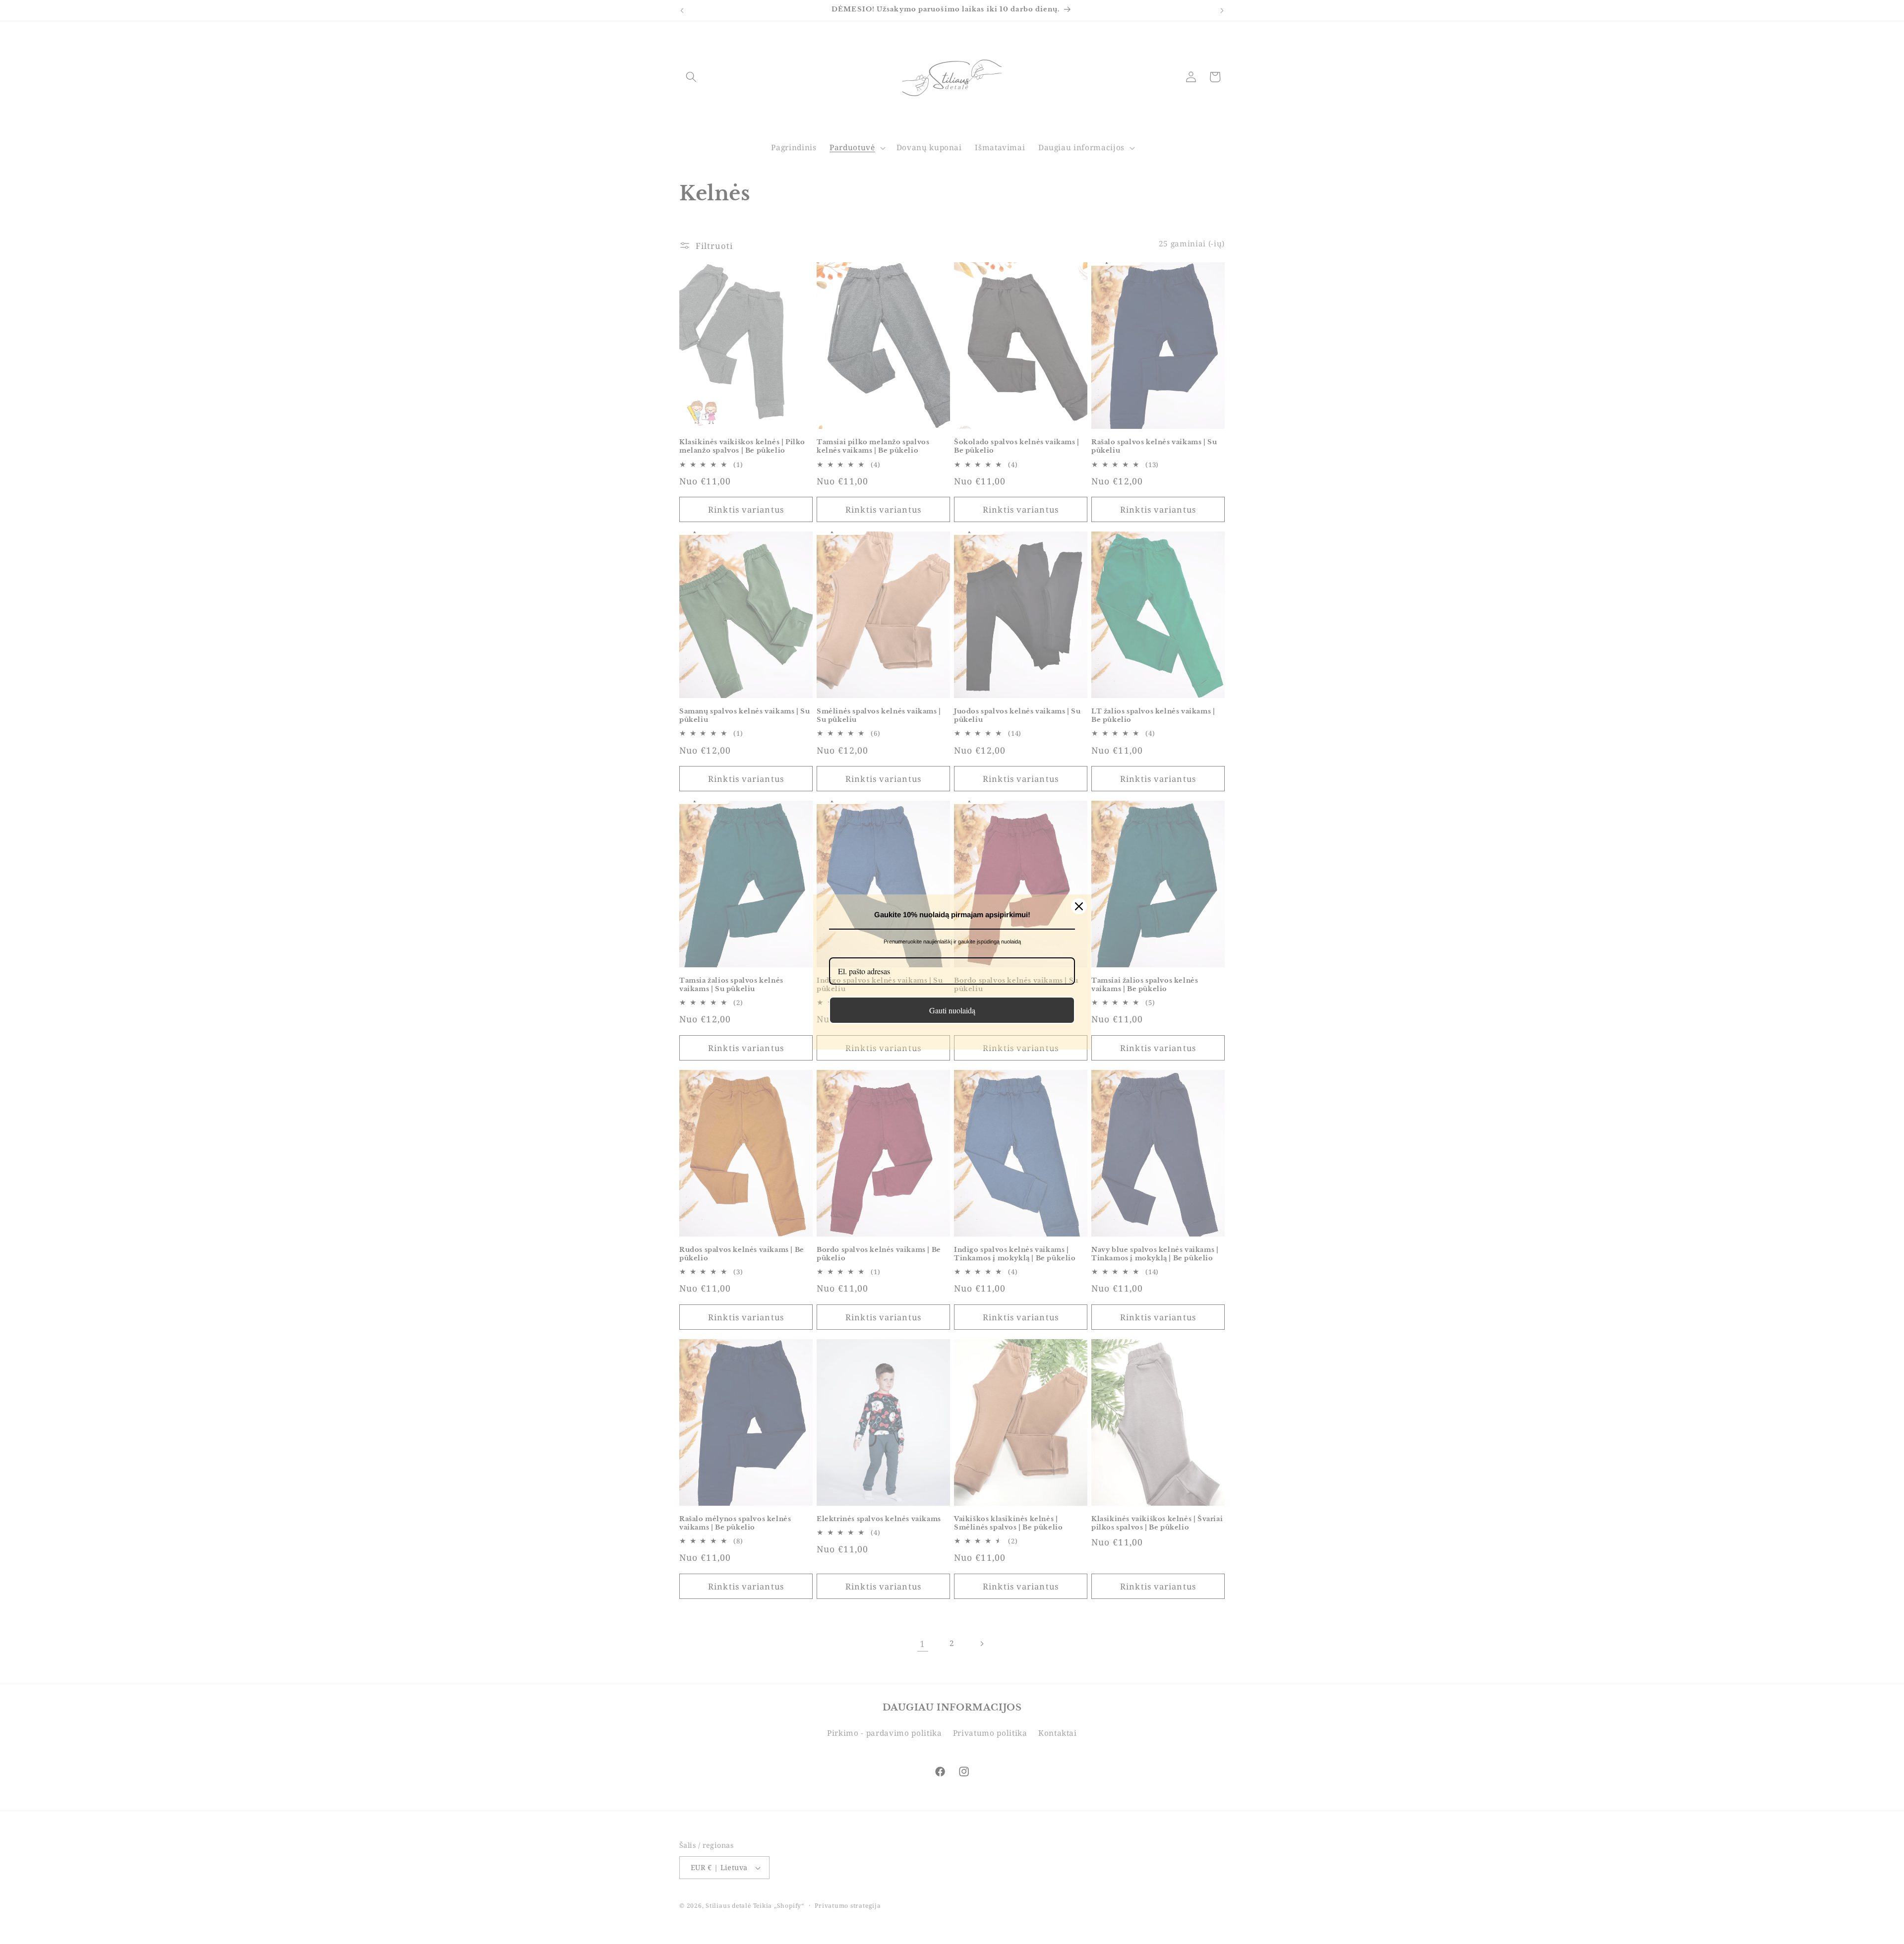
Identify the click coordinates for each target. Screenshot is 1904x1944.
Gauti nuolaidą (952, 1010)
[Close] (1079, 906)
